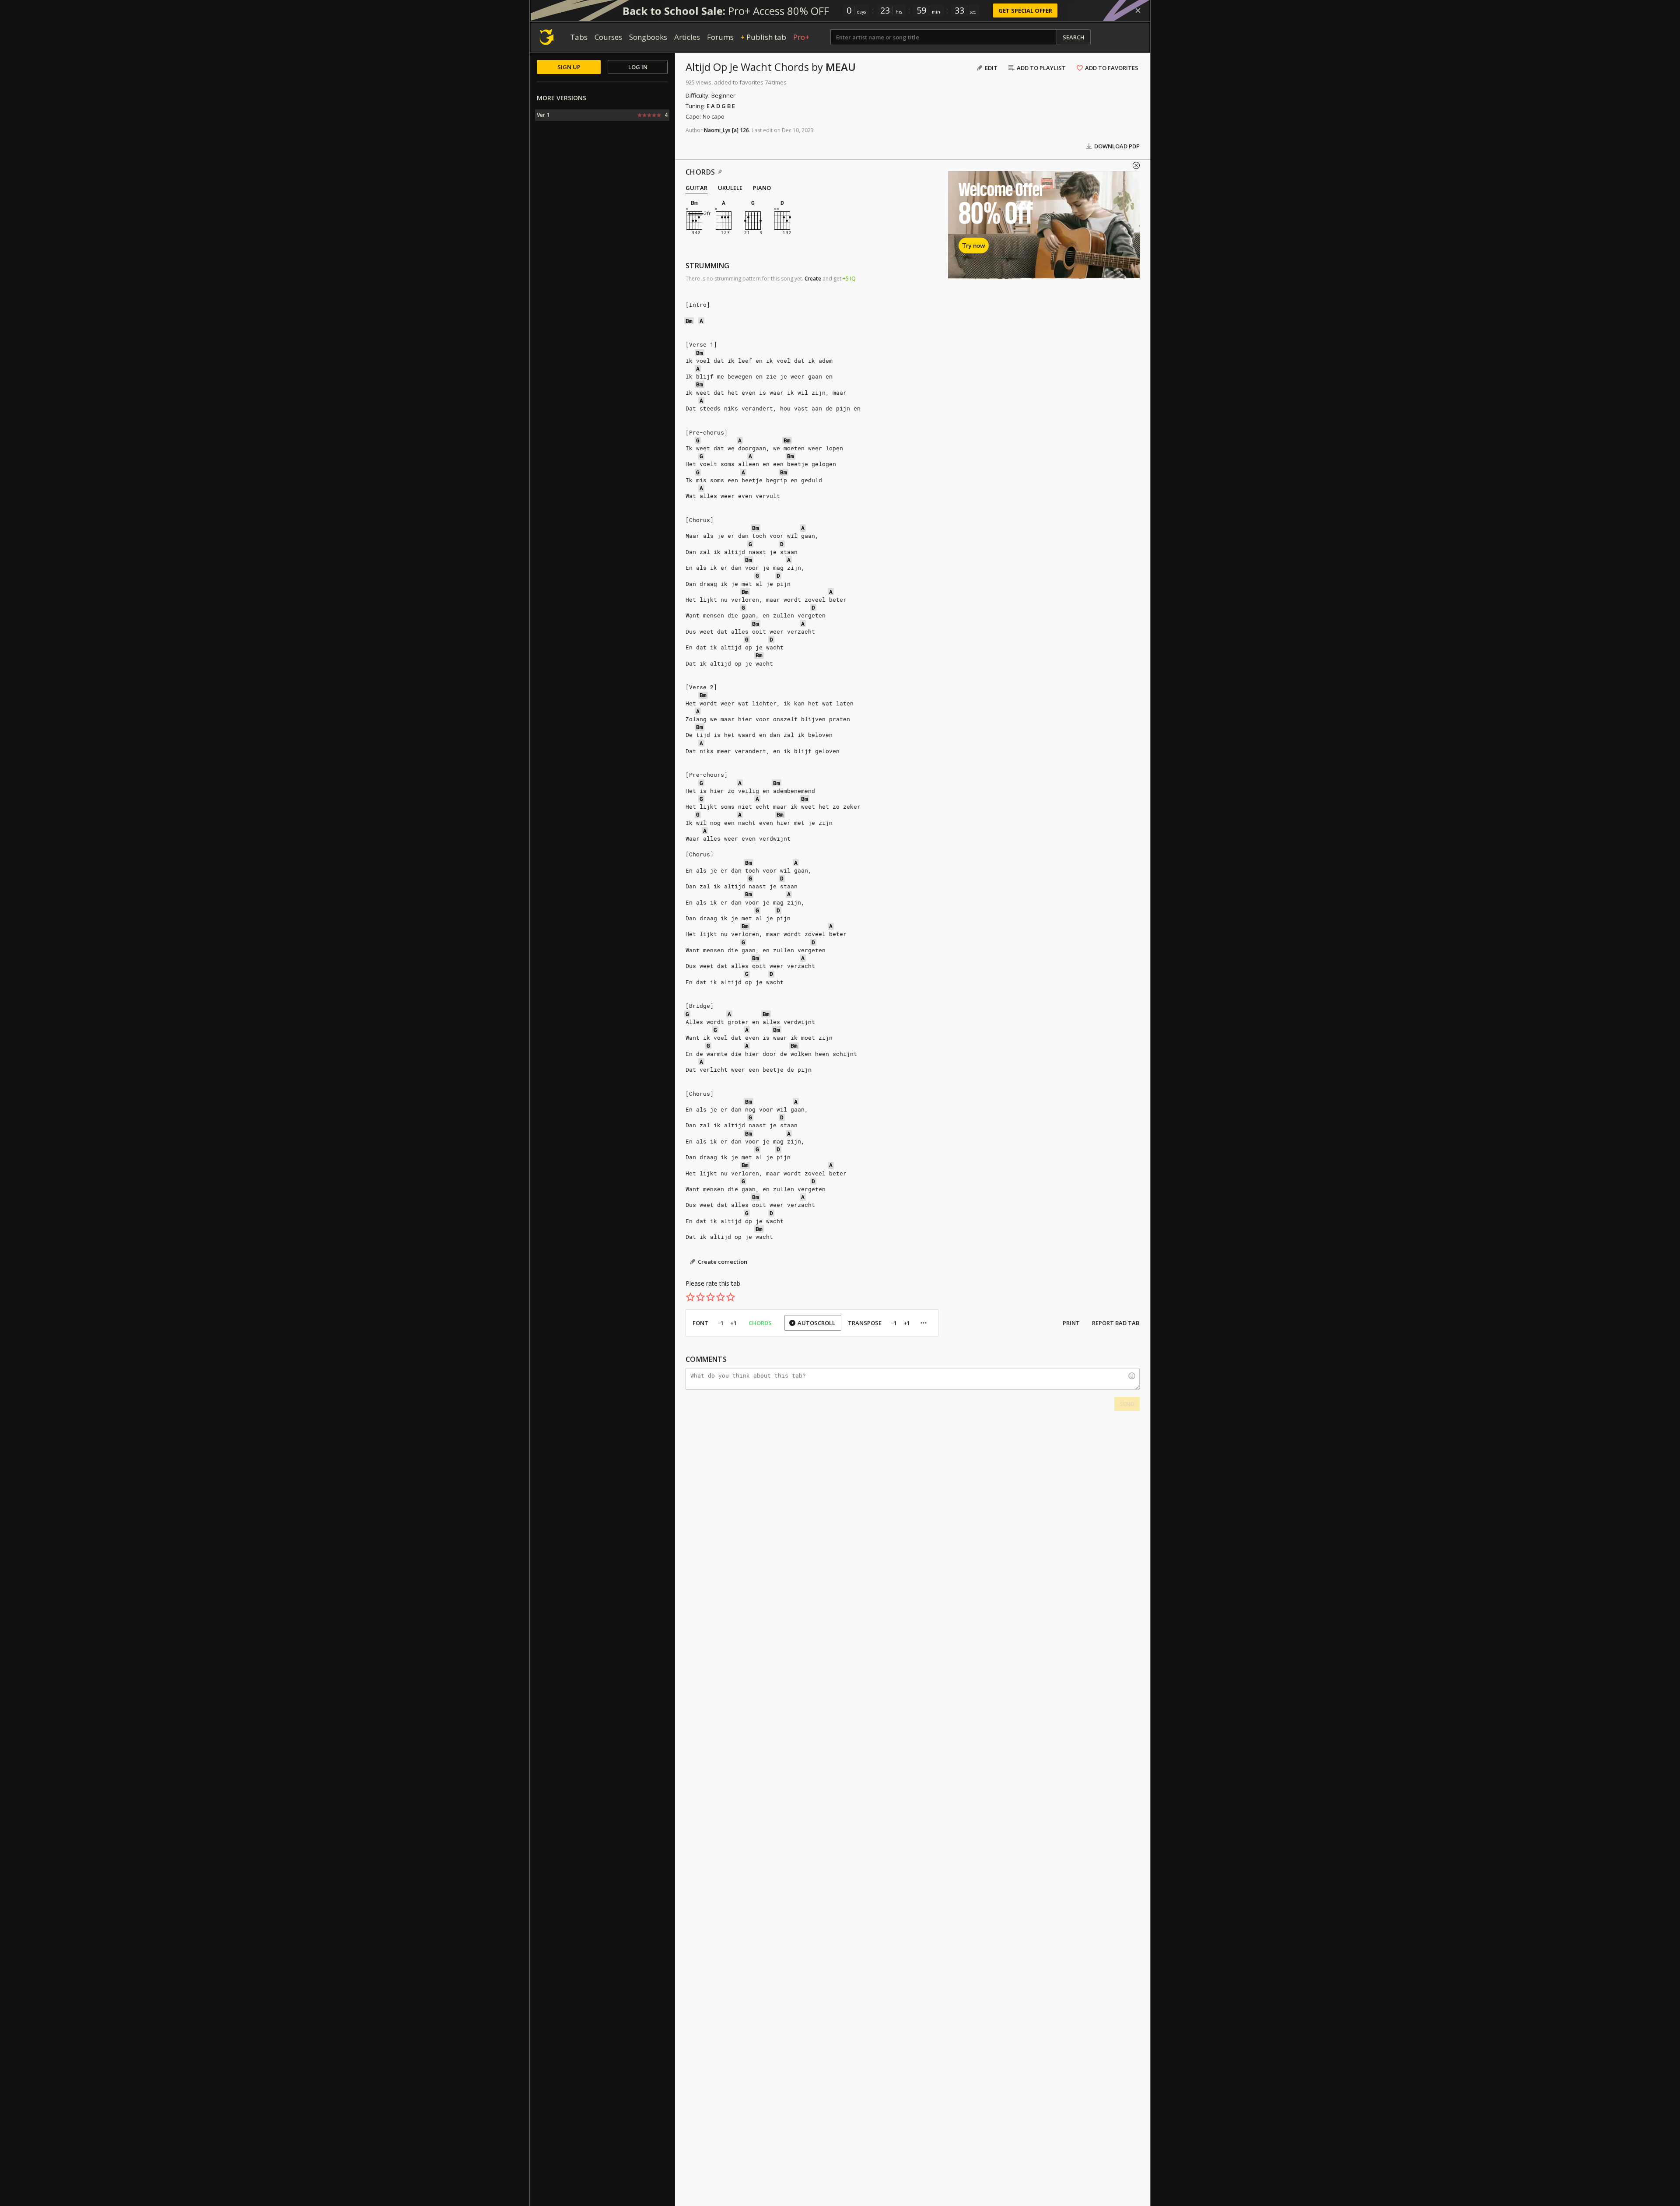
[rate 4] (721, 1297)
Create (813, 279)
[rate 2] (700, 1297)
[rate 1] (690, 1297)
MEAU (841, 67)
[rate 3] (710, 1297)
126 (744, 130)
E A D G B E (721, 106)
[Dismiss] (1138, 11)
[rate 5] (731, 1297)
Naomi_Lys (717, 130)
